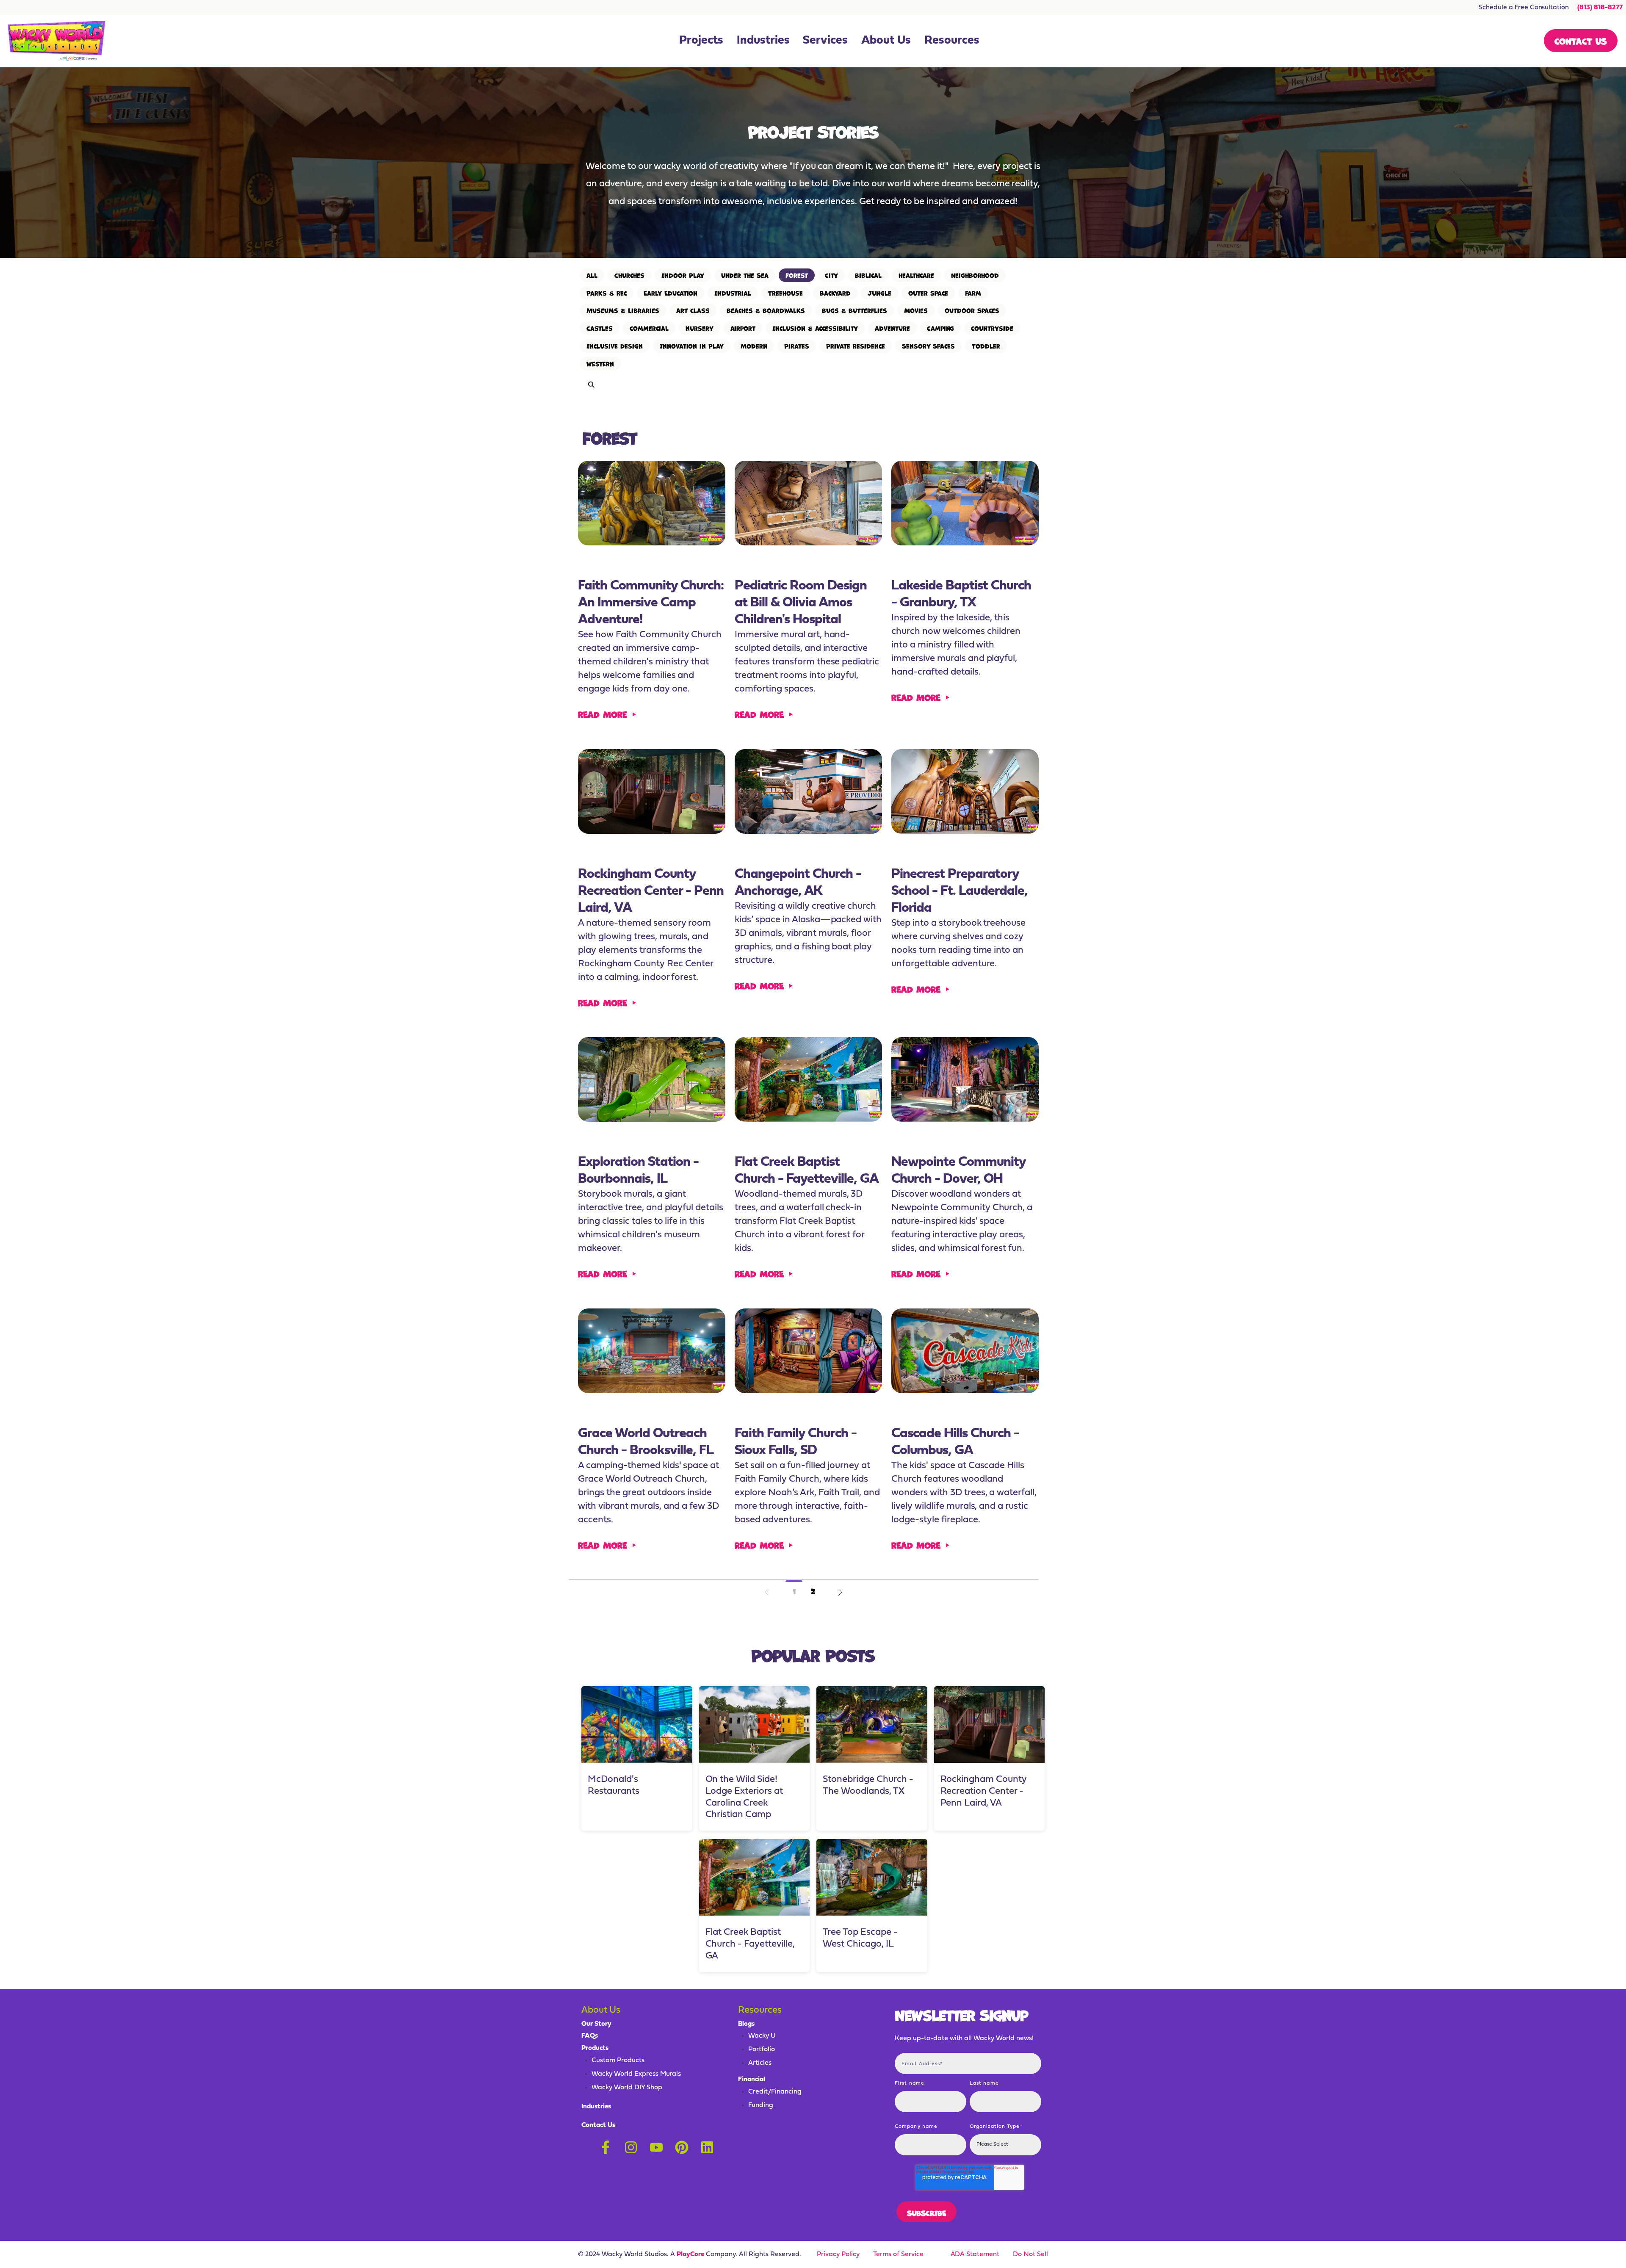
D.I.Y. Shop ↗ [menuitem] (823, 47)
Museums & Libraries (623, 310)
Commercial (649, 328)
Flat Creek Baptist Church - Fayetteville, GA (750, 1944)
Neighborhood (975, 275)
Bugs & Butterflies (854, 310)
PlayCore (690, 2254)
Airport (743, 328)
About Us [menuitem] (886, 41)
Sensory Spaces (929, 346)
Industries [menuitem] (763, 41)
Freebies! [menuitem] (941, 47)
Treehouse (785, 293)
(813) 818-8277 (1600, 8)
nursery (700, 328)
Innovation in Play (692, 346)
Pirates (797, 346)
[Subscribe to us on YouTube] (656, 2147)
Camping (941, 328)
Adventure (892, 328)
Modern (754, 346)
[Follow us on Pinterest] (682, 2147)
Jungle (879, 293)
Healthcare (916, 275)
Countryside (992, 328)
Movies (916, 310)
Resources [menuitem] (952, 41)
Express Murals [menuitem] (818, 21)
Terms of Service (898, 2254)
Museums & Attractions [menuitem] (759, 21)
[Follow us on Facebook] (606, 2147)
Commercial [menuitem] (759, 47)
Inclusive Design (615, 346)
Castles (600, 328)
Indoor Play (683, 275)
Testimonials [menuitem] (703, 21)
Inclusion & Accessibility (815, 328)
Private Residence (856, 346)
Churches (629, 275)
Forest (797, 275)
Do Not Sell (1030, 2254)
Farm (973, 293)
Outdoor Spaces (972, 310)
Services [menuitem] (825, 41)
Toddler (986, 346)
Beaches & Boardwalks (766, 310)
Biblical (868, 275)
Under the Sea (745, 275)
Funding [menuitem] (940, 21)
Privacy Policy (838, 2254)
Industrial (733, 293)
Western (600, 364)
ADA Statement (975, 2254)
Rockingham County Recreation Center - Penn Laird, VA (984, 1791)
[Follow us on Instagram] (631, 2147)
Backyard (835, 293)
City (831, 275)
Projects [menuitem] (701, 41)
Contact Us (1581, 40)
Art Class (693, 310)
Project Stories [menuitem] (693, 47)
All (592, 275)
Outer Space (928, 293)
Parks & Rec (607, 293)
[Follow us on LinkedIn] (707, 2147)
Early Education (671, 293)
